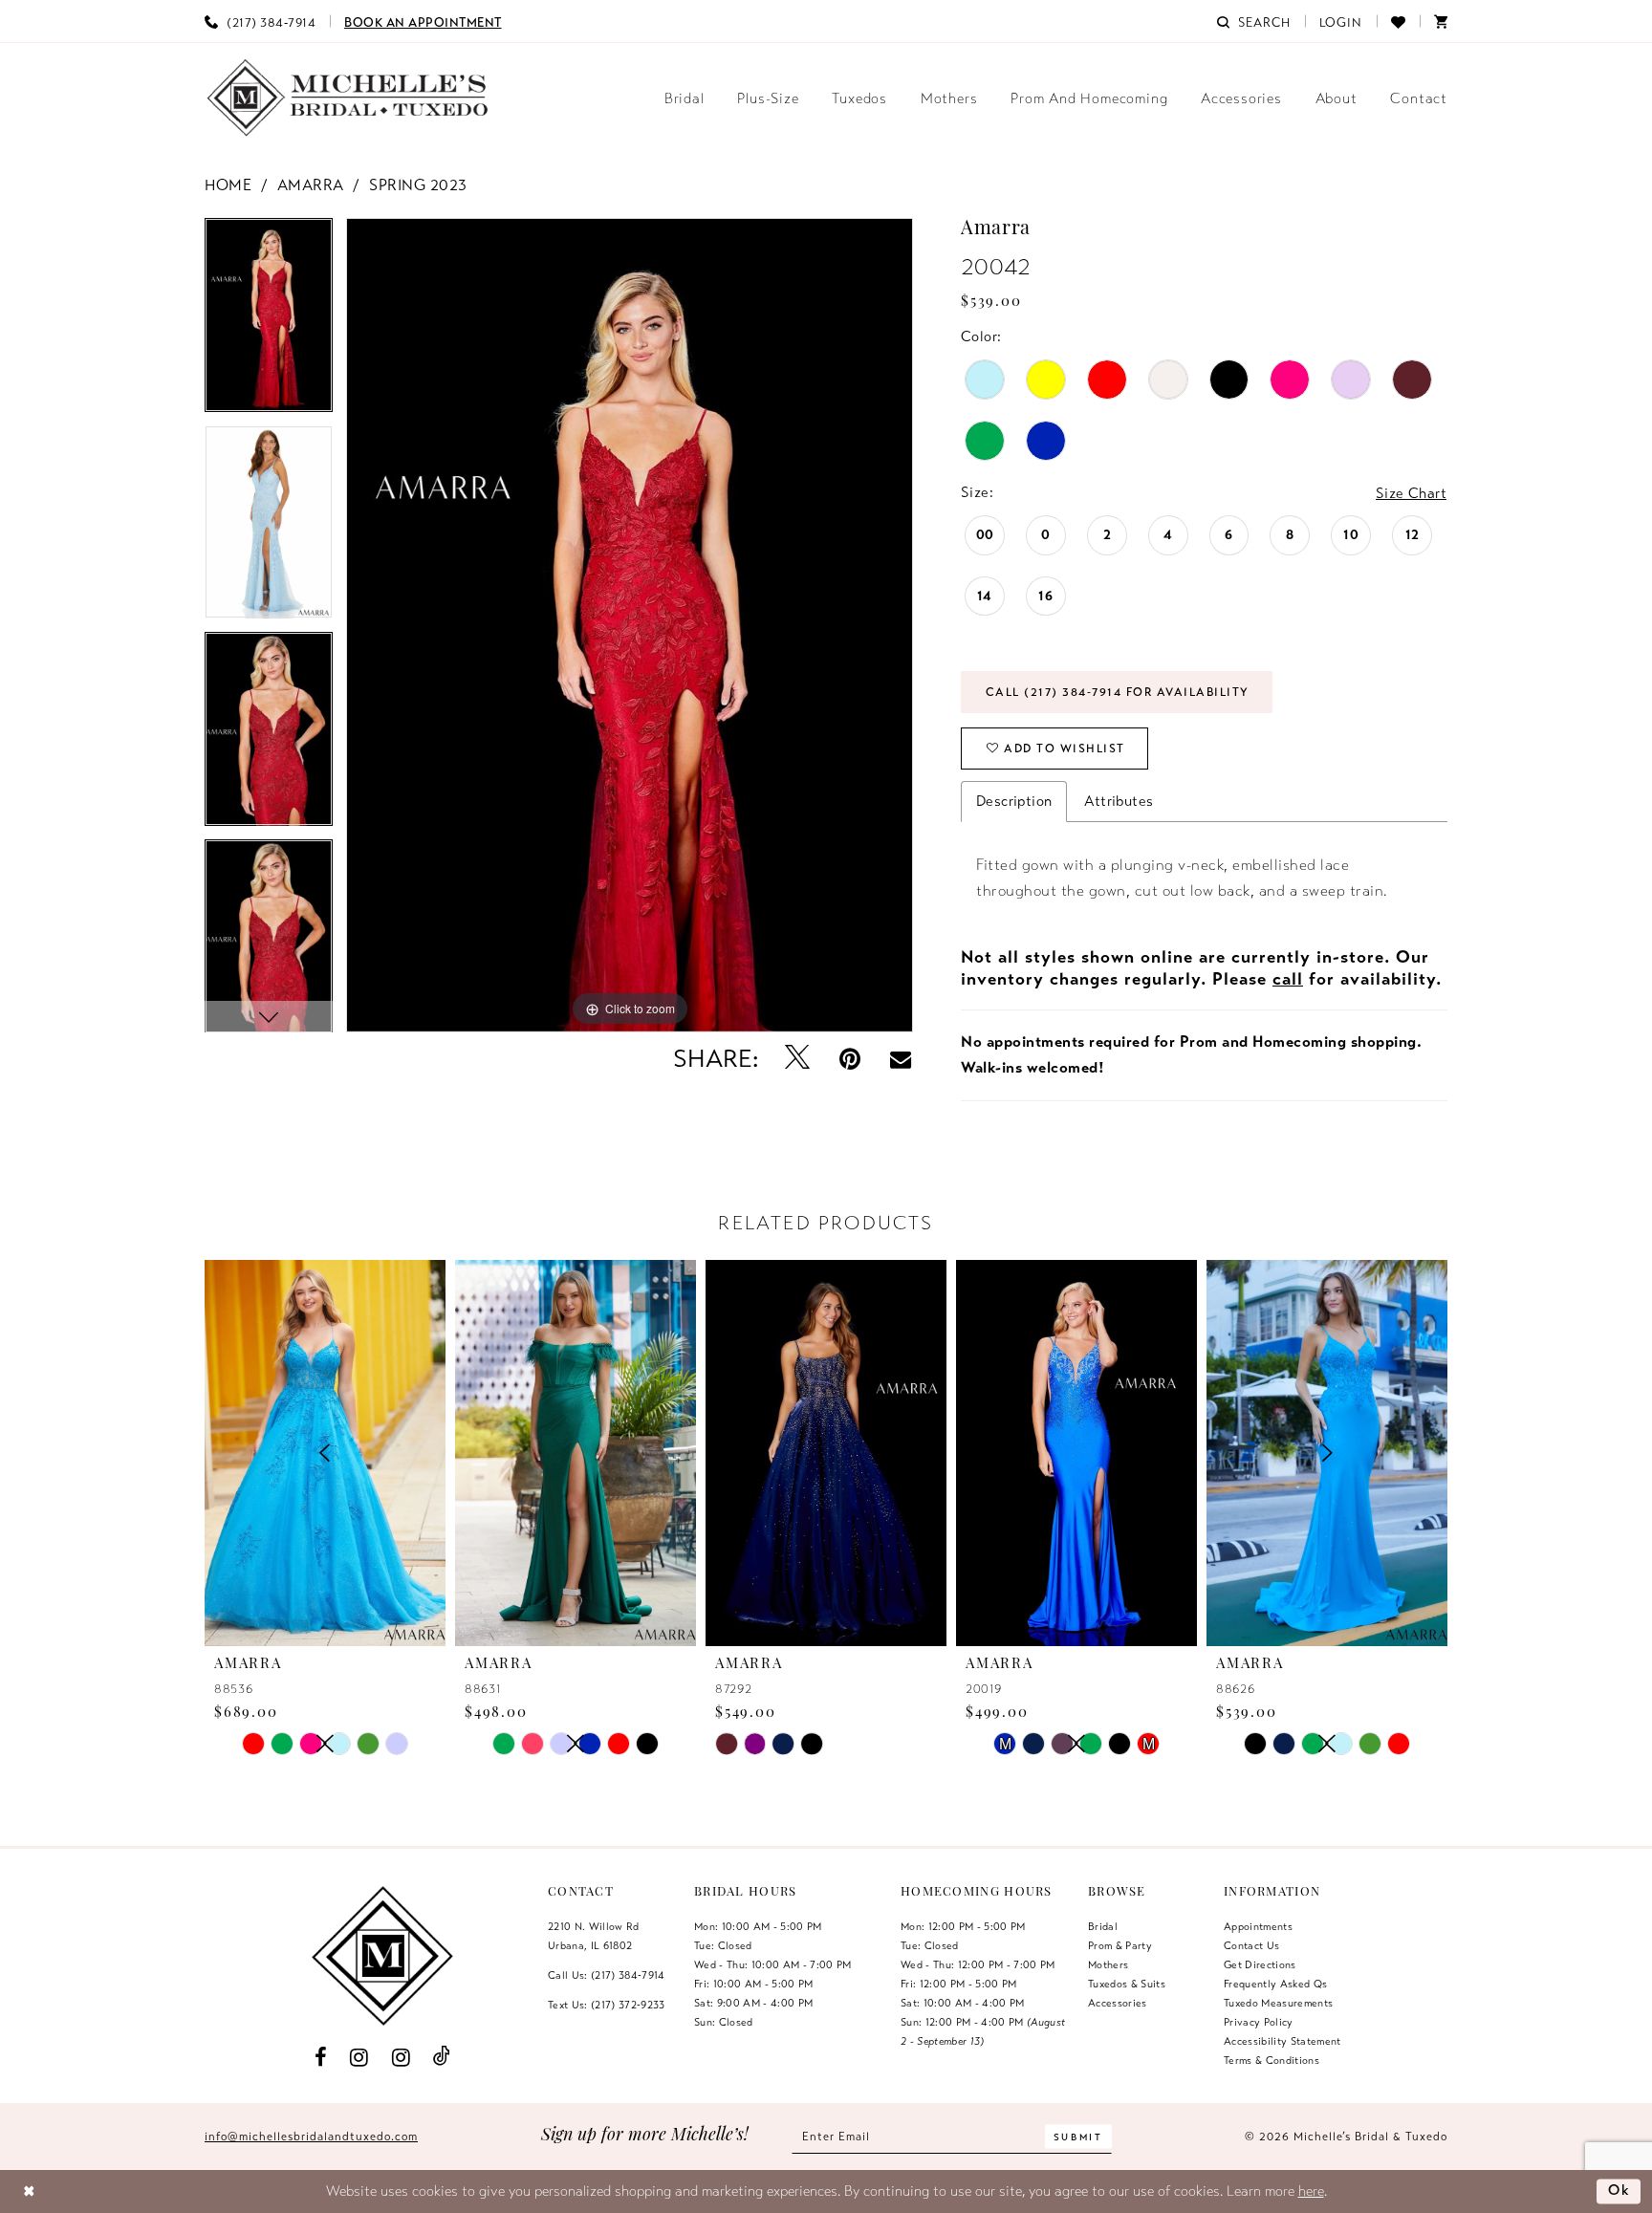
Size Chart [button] (1411, 493)
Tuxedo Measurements (1278, 2003)
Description (1014, 801)
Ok (1619, 2191)
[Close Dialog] (29, 2191)
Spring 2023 (418, 185)
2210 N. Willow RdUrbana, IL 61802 (594, 1936)
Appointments (1258, 1926)
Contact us (1251, 1945)
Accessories (1118, 2003)
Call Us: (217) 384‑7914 (607, 1975)
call (1288, 979)
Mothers (1108, 1964)
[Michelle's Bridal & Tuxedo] (348, 98)
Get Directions (1260, 1964)
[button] (1341, 21)
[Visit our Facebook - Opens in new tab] (320, 2057)
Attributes (1119, 801)
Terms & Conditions (1272, 2060)
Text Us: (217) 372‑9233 (607, 2005)
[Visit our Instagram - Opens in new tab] (359, 2057)
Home (228, 185)
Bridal (1103, 1926)
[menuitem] (260, 21)
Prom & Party (1120, 1945)
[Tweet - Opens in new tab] (798, 1059)
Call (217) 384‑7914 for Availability (1118, 692)
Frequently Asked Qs (1275, 1984)
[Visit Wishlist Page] (1398, 21)
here (1311, 2191)
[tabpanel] (269, 322)
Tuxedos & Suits (1127, 1984)
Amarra (311, 185)
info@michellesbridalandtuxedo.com (311, 2137)
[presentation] (576, 1453)
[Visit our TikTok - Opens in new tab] (442, 2057)
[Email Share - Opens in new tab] (901, 1059)
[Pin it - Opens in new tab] (850, 1059)
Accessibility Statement (1282, 2041)
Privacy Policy (1259, 2022)
